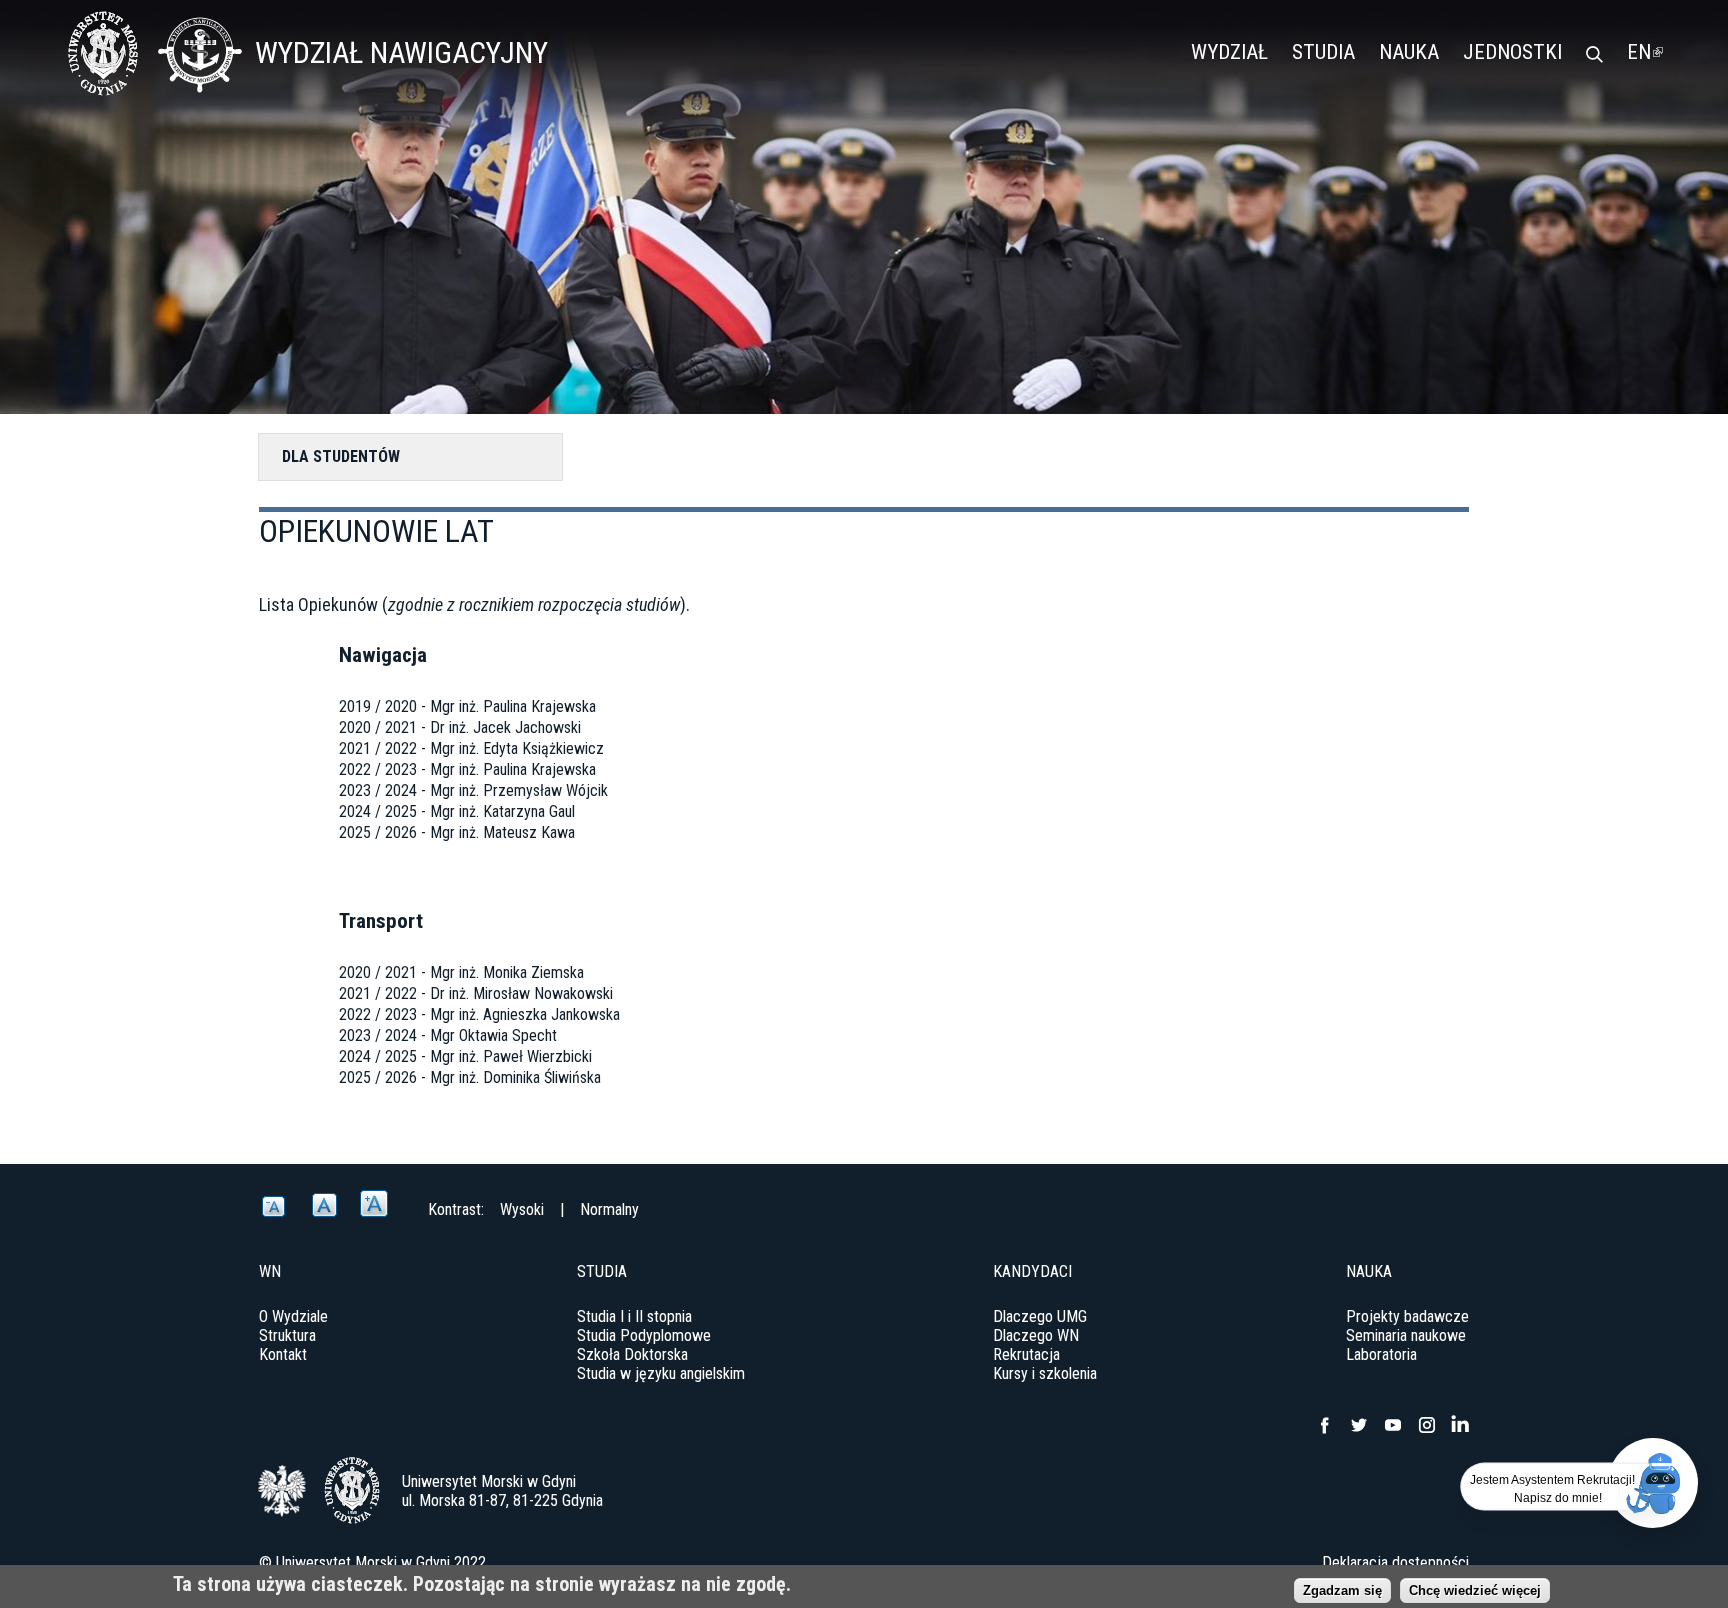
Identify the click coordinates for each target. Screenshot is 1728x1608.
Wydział (1229, 52)
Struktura (287, 1335)
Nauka (1409, 52)
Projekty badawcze (1407, 1316)
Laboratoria (1381, 1354)
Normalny (609, 1209)
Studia (1323, 52)
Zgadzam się (1342, 1590)
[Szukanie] (1594, 56)
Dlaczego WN (1036, 1335)
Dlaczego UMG (1040, 1316)
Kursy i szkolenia (1045, 1373)
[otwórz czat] (1653, 1483)
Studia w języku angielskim (661, 1373)
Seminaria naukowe (1406, 1335)
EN (1645, 52)
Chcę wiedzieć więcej (1475, 1590)
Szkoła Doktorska (632, 1354)
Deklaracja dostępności (1395, 1562)
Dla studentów (341, 456)
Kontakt (283, 1354)
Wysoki (522, 1209)
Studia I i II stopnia (634, 1316)
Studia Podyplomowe (644, 1335)
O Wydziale (293, 1316)
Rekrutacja (1026, 1354)
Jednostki (1512, 52)
